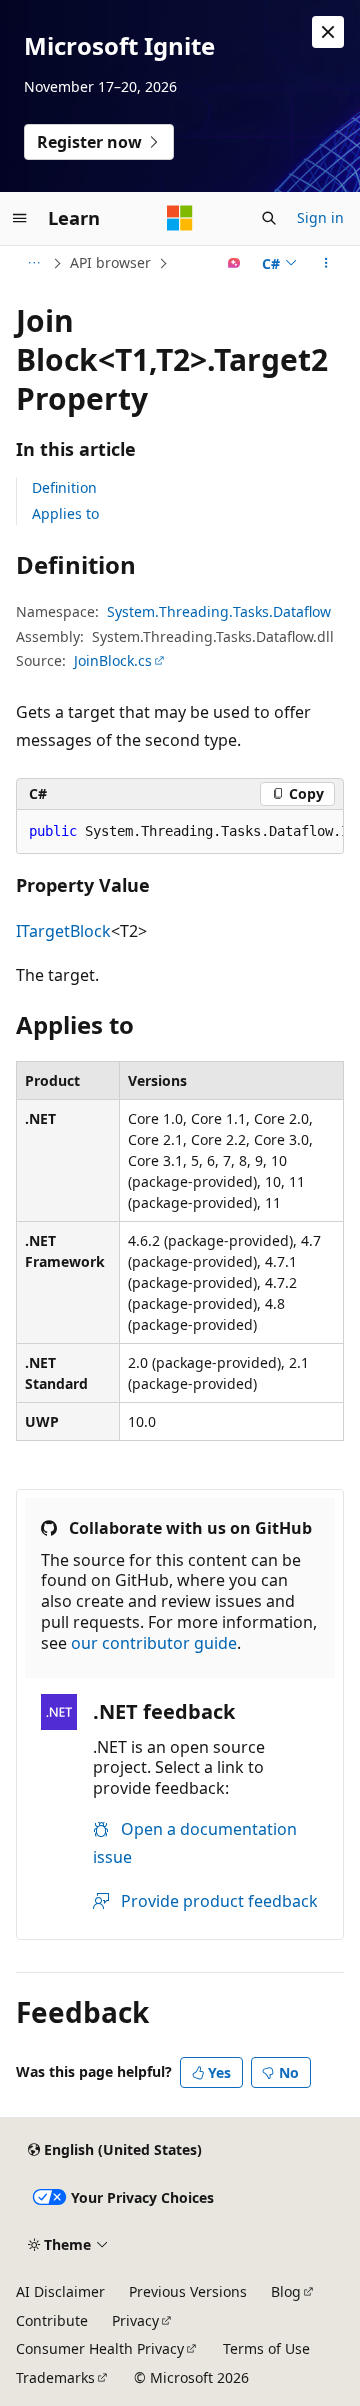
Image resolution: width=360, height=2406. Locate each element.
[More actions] (326, 263)
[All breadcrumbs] (33, 263)
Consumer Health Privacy (100, 2348)
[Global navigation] (20, 218)
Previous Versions (188, 2291)
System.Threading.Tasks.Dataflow (219, 611)
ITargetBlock (63, 931)
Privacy (135, 2320)
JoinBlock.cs (113, 660)
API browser (110, 262)
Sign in (320, 217)
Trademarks (55, 2377)
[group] (180, 832)
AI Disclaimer (60, 2291)
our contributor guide (154, 1643)
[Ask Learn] (234, 263)
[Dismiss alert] (328, 32)
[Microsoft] (180, 218)
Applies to (65, 513)
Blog (286, 2291)
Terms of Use (266, 2348)
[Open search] (269, 218)
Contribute (52, 2320)
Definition (64, 487)
